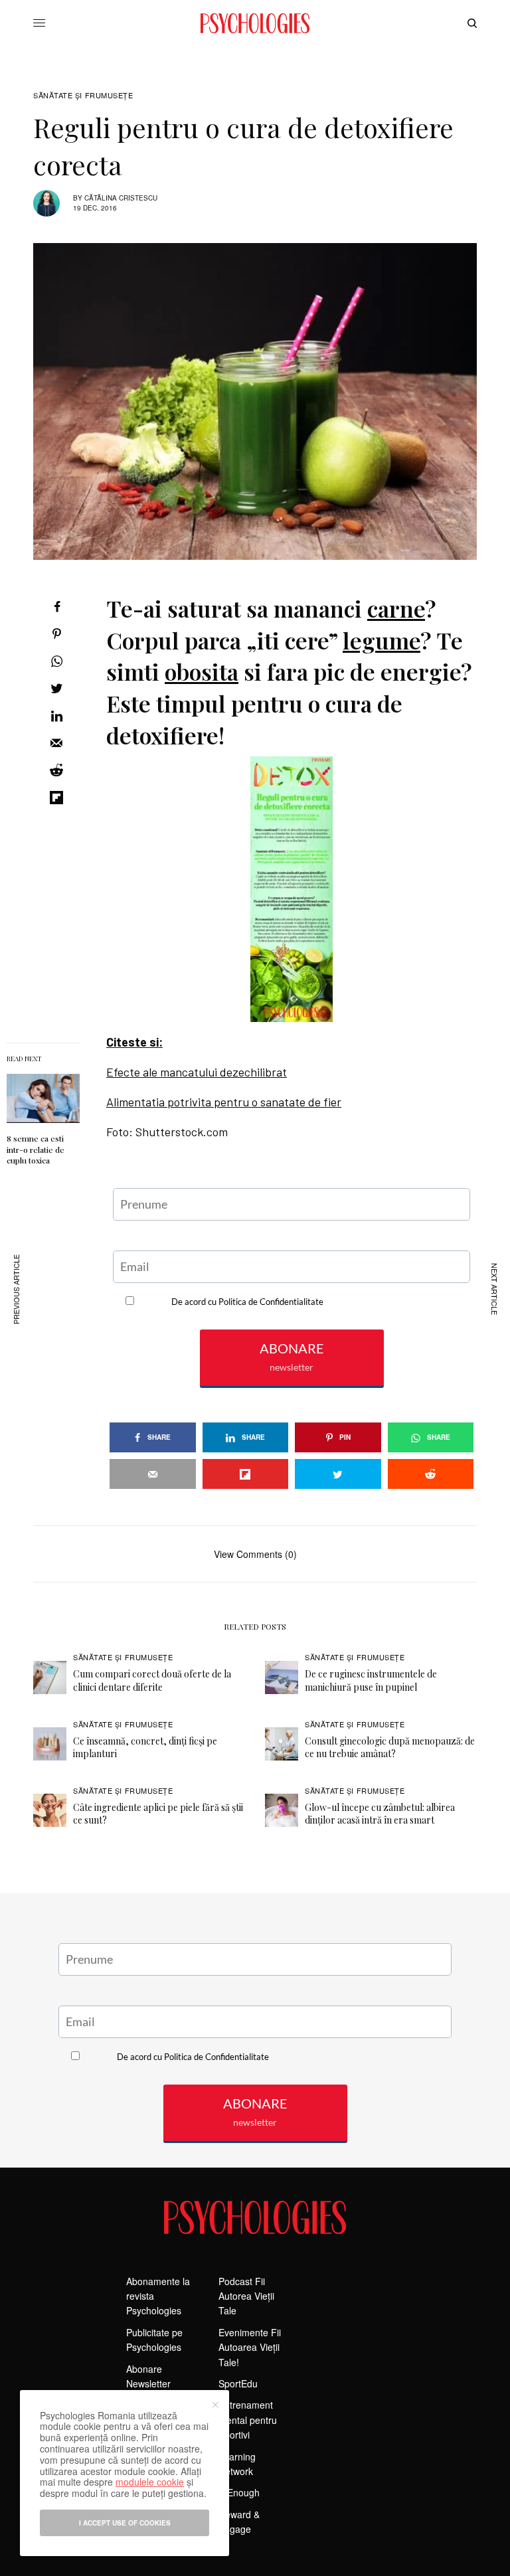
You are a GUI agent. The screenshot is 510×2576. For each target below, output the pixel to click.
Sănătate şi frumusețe (83, 95)
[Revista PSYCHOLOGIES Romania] (255, 23)
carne (396, 608)
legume (382, 640)
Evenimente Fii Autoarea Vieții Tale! (250, 2347)
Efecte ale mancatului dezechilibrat (197, 1072)
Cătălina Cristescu (121, 198)
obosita (202, 671)
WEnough (239, 2492)
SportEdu (238, 2383)
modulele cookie (150, 2482)
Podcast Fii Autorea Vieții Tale (246, 2296)
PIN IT (299, 889)
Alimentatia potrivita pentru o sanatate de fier (224, 1102)
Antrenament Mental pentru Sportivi (248, 2420)
